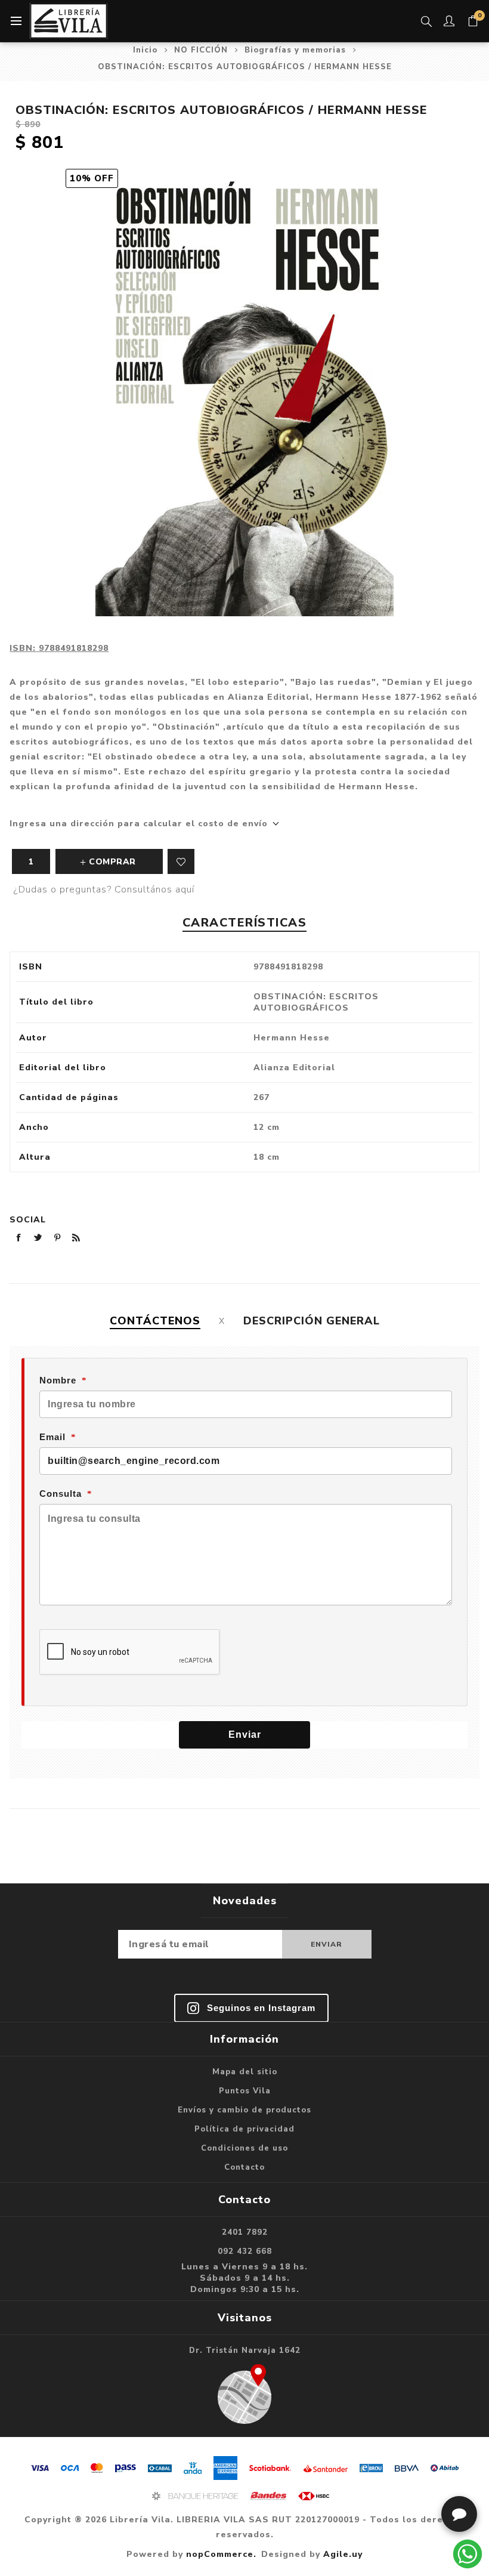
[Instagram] (251, 2008)
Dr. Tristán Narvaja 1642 (245, 2350)
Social (28, 1220)
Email (52, 1437)
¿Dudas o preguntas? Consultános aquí (104, 889)
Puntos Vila (245, 2091)
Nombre (58, 1380)
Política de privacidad (244, 2129)
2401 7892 (245, 2232)
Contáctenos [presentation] (155, 1321)
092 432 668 (245, 2251)
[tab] (155, 1321)
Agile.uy (343, 2554)
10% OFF (92, 178)
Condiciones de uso (244, 2148)
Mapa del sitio (245, 2072)
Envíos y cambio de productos (244, 2110)
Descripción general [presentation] (312, 1321)
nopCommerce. (221, 2554)
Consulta (61, 1494)
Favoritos (181, 861)
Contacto (244, 2167)
